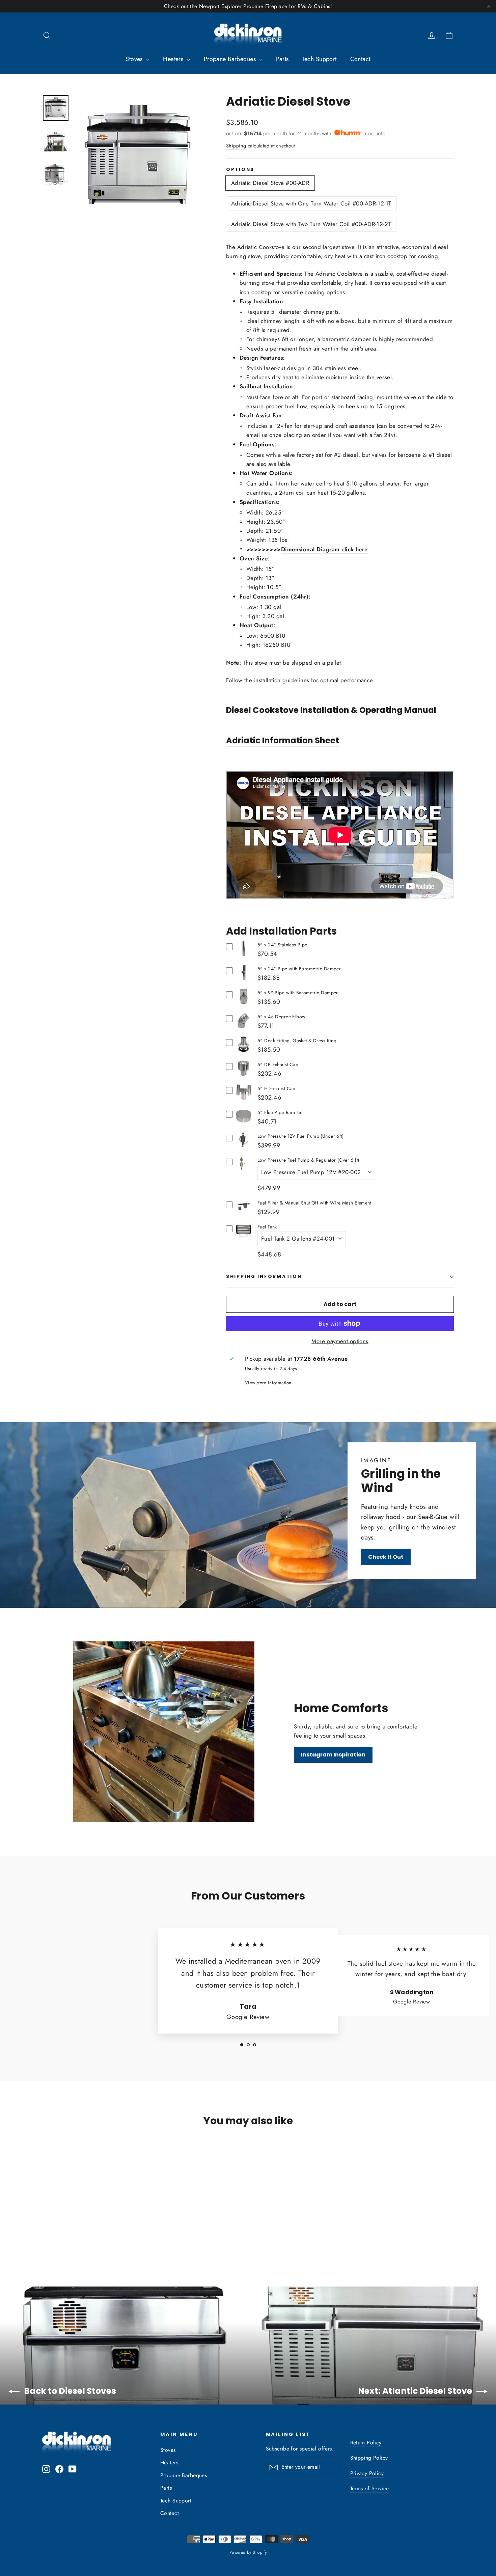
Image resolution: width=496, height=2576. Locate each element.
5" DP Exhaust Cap (278, 1064)
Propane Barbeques (231, 59)
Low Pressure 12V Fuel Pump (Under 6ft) (300, 1136)
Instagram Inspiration (333, 1755)
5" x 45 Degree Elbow (282, 1017)
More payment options (340, 1341)
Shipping (236, 146)
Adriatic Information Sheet (283, 740)
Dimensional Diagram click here (324, 549)
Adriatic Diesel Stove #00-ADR (270, 183)
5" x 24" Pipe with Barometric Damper (299, 969)
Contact (360, 59)
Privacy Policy (367, 2473)
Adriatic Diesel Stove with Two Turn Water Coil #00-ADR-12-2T (311, 224)
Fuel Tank (267, 1227)
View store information (268, 1383)
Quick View (243, 954)
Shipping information (264, 1277)
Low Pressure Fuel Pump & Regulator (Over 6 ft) (308, 1160)
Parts (282, 59)
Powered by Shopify (248, 2552)
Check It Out (386, 1557)
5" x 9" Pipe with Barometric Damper (298, 993)
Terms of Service (370, 2488)
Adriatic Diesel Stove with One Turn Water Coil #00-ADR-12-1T (311, 203)
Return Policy (366, 2443)
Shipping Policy (369, 2458)
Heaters (174, 59)
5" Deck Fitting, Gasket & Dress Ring (297, 1041)
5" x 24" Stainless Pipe (282, 945)
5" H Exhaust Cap (277, 1088)
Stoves (135, 59)
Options (240, 170)
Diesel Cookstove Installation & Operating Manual (331, 710)
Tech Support (320, 59)
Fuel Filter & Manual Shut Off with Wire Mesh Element (314, 1203)
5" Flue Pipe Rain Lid (280, 1112)
